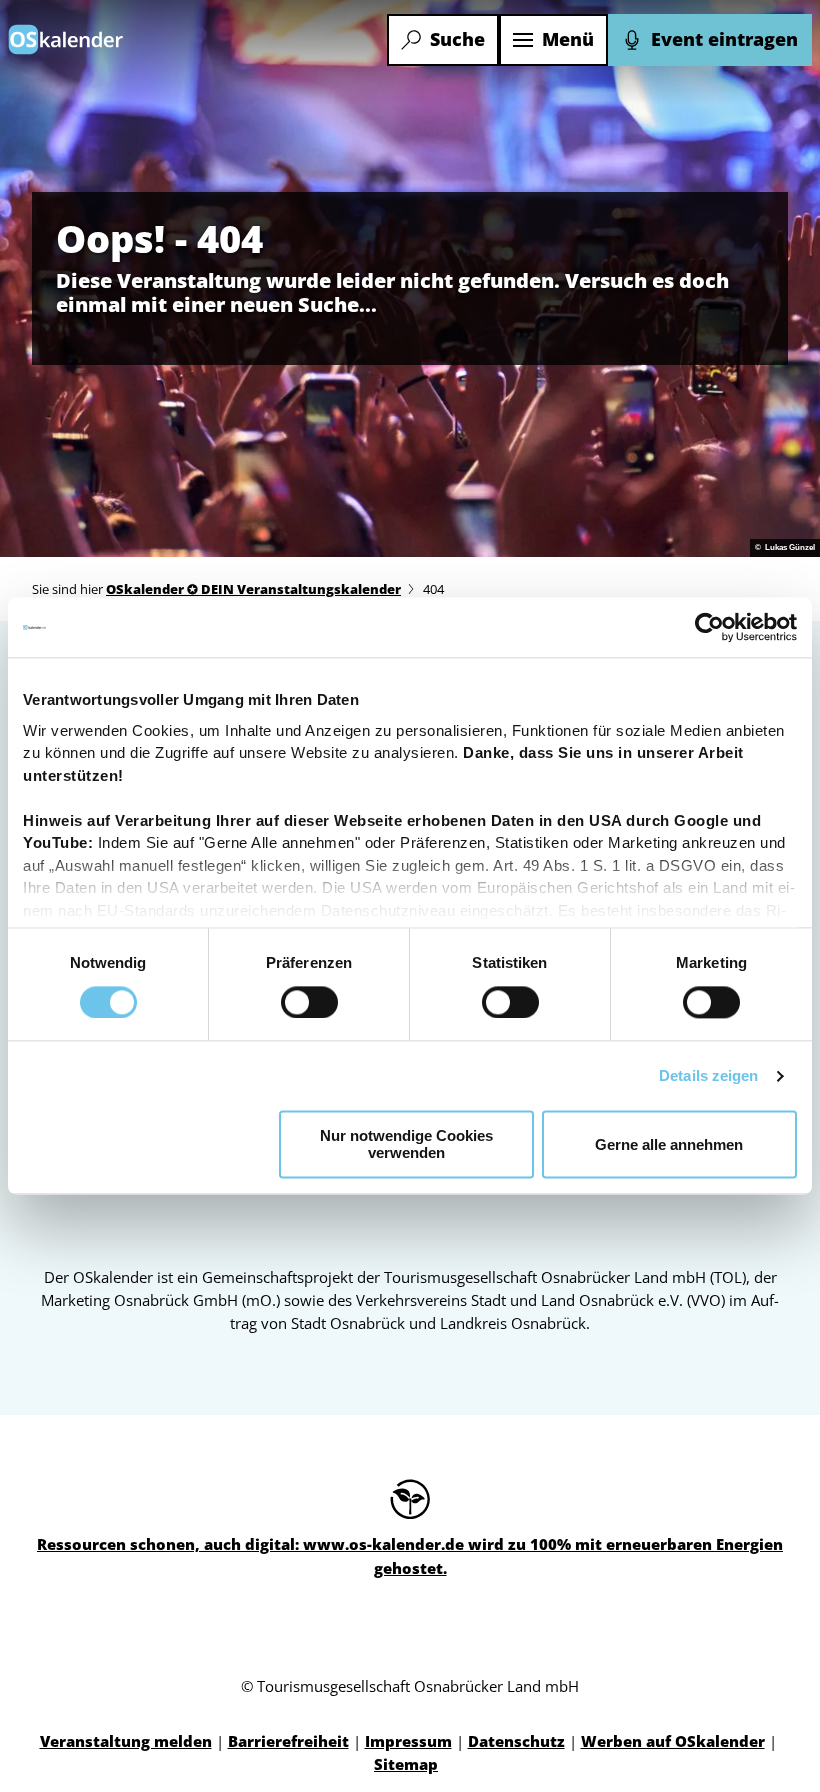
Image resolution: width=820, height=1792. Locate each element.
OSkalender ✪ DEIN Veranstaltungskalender (253, 589)
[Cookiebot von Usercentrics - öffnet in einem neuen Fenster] (709, 627)
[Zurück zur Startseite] (66, 39)
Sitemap (406, 1764)
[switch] (309, 1002)
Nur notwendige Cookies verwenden (406, 1145)
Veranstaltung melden (126, 1741)
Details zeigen (708, 1075)
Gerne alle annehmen (669, 1144)
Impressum (408, 1741)
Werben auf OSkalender (673, 1741)
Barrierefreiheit (288, 1741)
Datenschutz (516, 1741)
